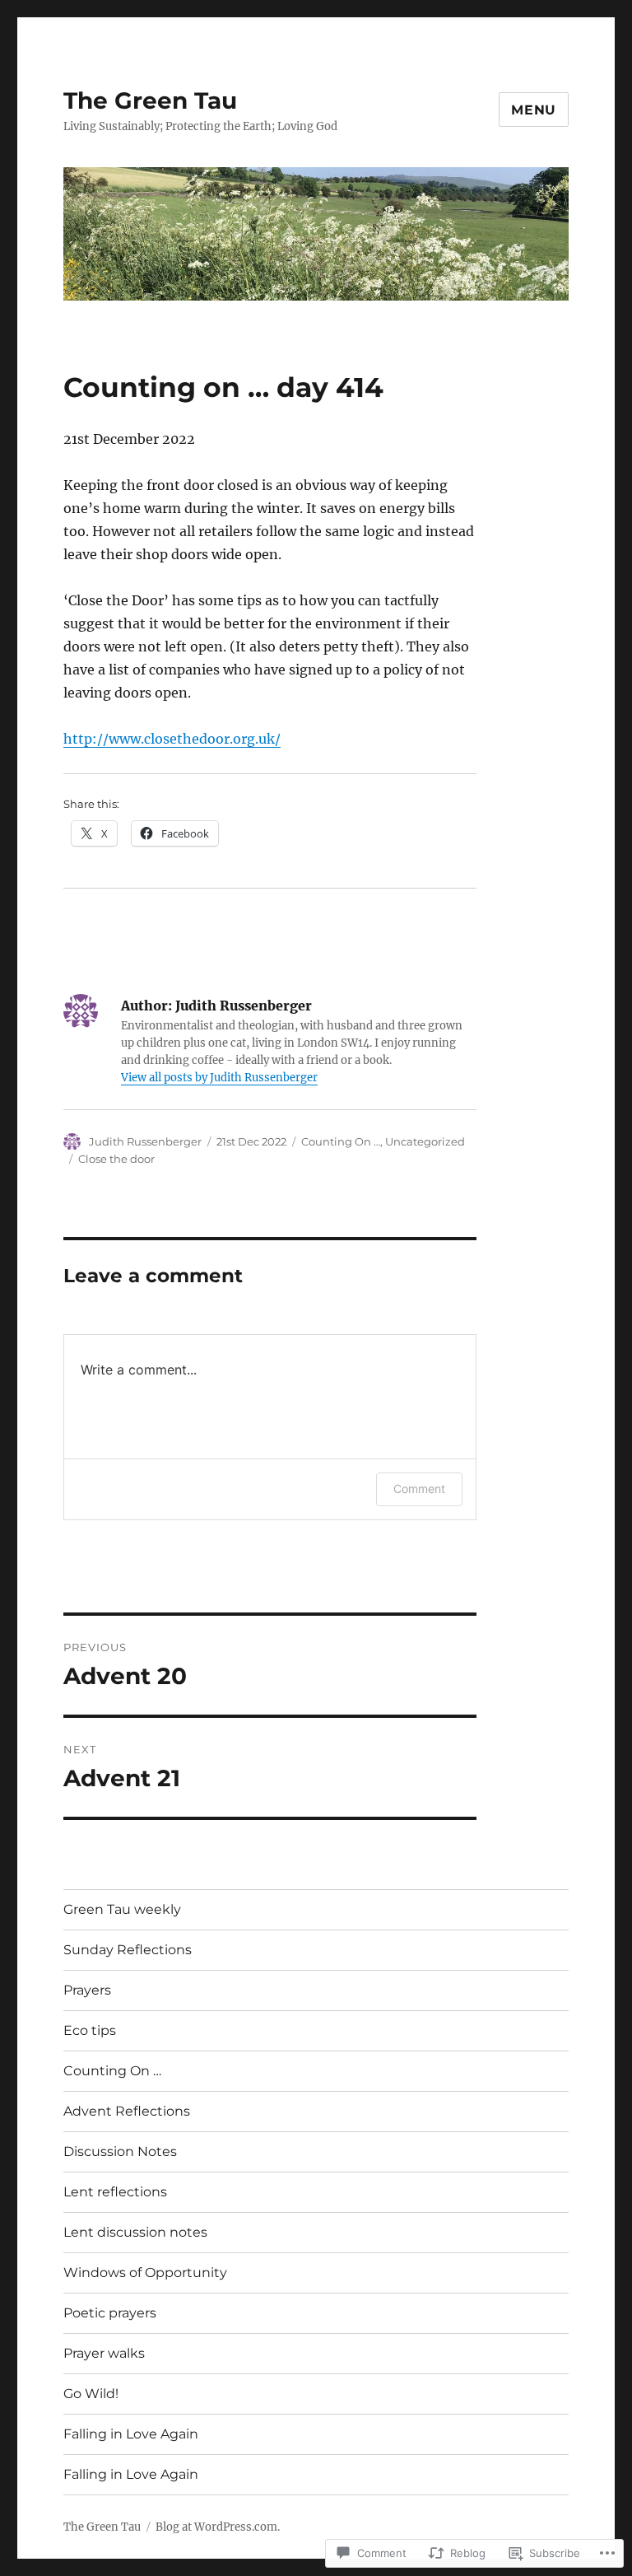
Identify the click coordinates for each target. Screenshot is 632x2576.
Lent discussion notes (135, 2232)
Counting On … (341, 1141)
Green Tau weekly (122, 1909)
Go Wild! (91, 2394)
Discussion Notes (120, 2151)
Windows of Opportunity (145, 2273)
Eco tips (90, 2030)
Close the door (116, 1159)
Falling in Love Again (131, 2434)
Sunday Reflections (128, 1950)
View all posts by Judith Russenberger (219, 1078)
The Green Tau (150, 100)
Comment (419, 1489)
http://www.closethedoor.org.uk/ (172, 739)
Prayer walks (104, 2353)
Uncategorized (425, 1141)
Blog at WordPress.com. (218, 2527)
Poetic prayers (110, 2313)
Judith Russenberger (145, 1141)
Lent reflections (115, 2192)
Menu (534, 110)
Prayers (87, 1990)
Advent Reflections (127, 2111)
